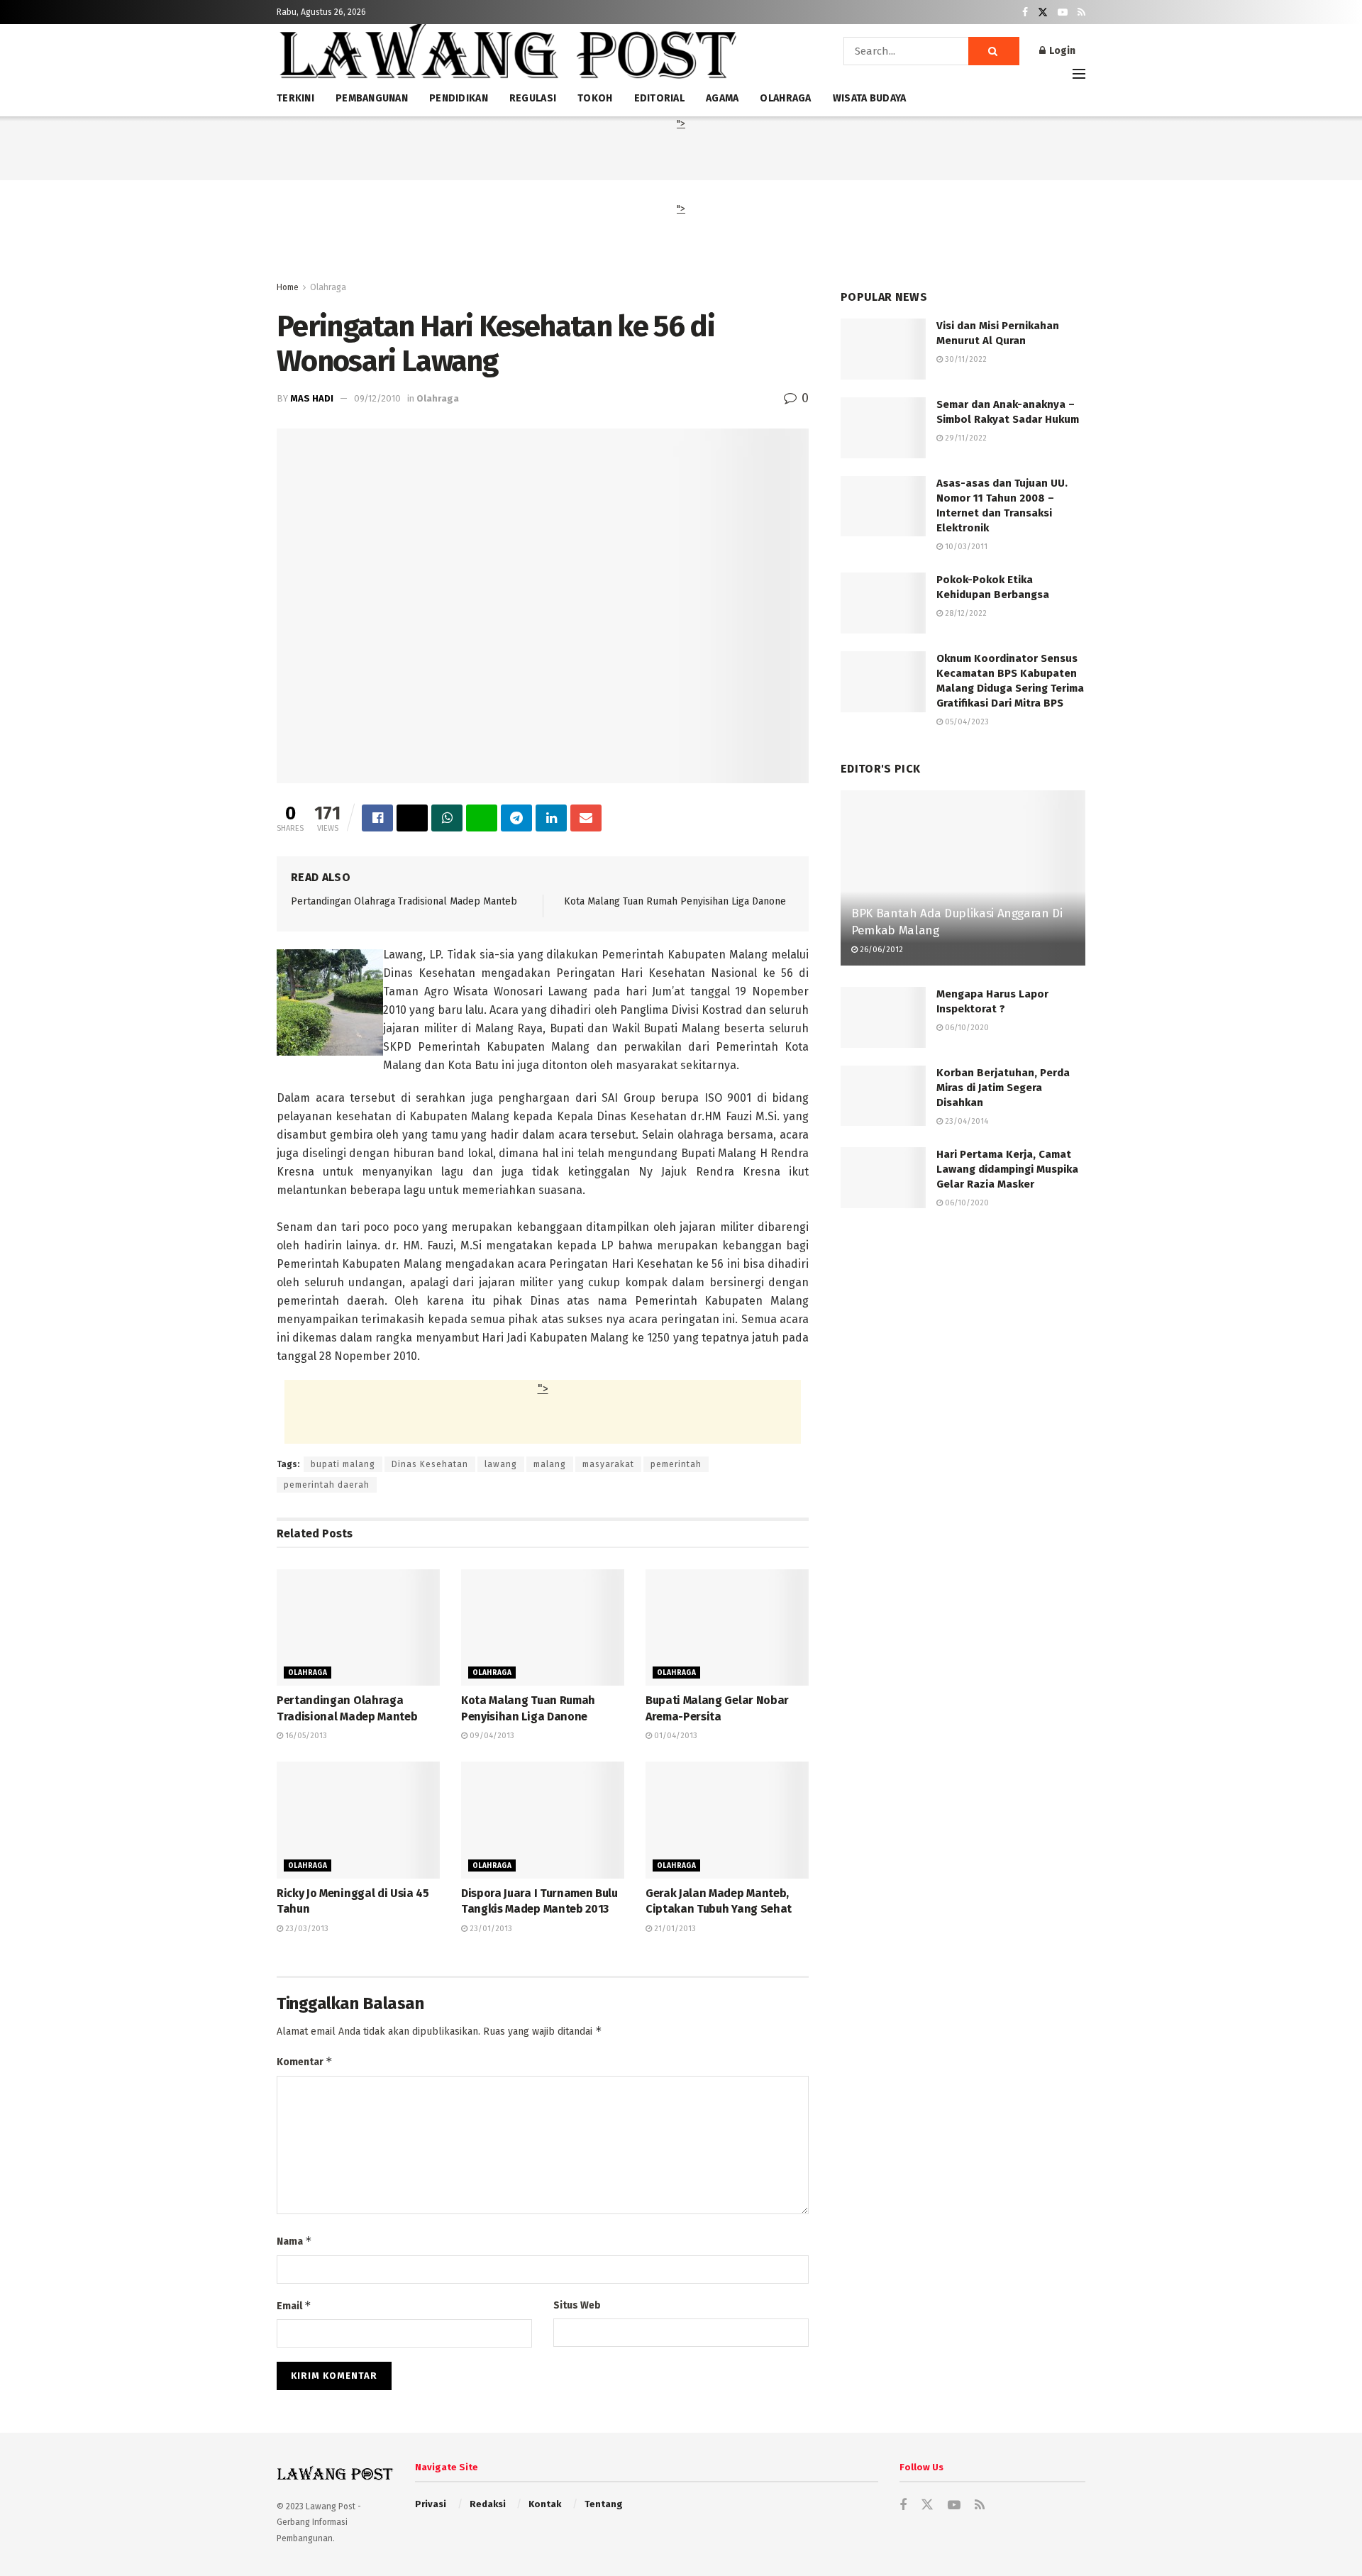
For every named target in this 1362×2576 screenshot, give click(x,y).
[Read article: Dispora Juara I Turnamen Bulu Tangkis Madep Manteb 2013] (543, 1820)
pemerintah (676, 1464)
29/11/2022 (965, 438)
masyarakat (608, 1464)
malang (550, 1464)
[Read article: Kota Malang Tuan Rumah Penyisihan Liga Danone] (543, 1627)
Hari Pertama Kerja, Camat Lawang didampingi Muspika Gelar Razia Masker (1007, 1169)
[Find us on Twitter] (1043, 12)
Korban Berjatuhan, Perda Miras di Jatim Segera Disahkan (1003, 1088)
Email (294, 2305)
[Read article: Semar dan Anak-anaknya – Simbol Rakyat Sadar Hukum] (883, 428)
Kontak (545, 2504)
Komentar (305, 2061)
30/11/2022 (965, 359)
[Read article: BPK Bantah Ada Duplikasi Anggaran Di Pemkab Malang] (963, 878)
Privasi (431, 2504)
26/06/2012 (880, 950)
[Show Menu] (1079, 74)
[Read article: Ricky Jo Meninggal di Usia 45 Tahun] (358, 1820)
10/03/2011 (965, 547)
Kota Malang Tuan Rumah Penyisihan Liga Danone (675, 901)
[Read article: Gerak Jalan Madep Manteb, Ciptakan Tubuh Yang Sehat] (727, 1820)
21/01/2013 (674, 1929)
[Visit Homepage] (507, 56)
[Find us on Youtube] (1063, 12)
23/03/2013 (306, 1929)
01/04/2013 (675, 1736)
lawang (501, 1464)
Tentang (604, 2504)
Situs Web (577, 2305)
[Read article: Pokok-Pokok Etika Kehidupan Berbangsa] (883, 603)
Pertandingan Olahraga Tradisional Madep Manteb (404, 901)
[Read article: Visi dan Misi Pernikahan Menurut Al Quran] (883, 349)
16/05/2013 (305, 1736)
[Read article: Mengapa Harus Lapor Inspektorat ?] (883, 1017)
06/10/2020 (966, 1028)
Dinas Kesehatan (430, 1464)
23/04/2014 (965, 1121)
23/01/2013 (490, 1929)
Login (1061, 51)
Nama (294, 2241)
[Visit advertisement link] (963, 1362)
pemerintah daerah (327, 1485)
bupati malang (343, 1464)
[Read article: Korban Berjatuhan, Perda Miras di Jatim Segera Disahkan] (883, 1096)
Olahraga (328, 287)
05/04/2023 (966, 722)
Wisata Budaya (870, 98)
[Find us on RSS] (1081, 12)
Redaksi (488, 2504)
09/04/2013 (491, 1736)
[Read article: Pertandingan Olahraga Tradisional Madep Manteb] (358, 1627)
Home (288, 287)
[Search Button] (994, 51)
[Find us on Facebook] (1025, 12)
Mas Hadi (312, 398)
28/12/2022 (965, 613)
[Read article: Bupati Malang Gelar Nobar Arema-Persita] (727, 1627)
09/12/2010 (377, 398)
